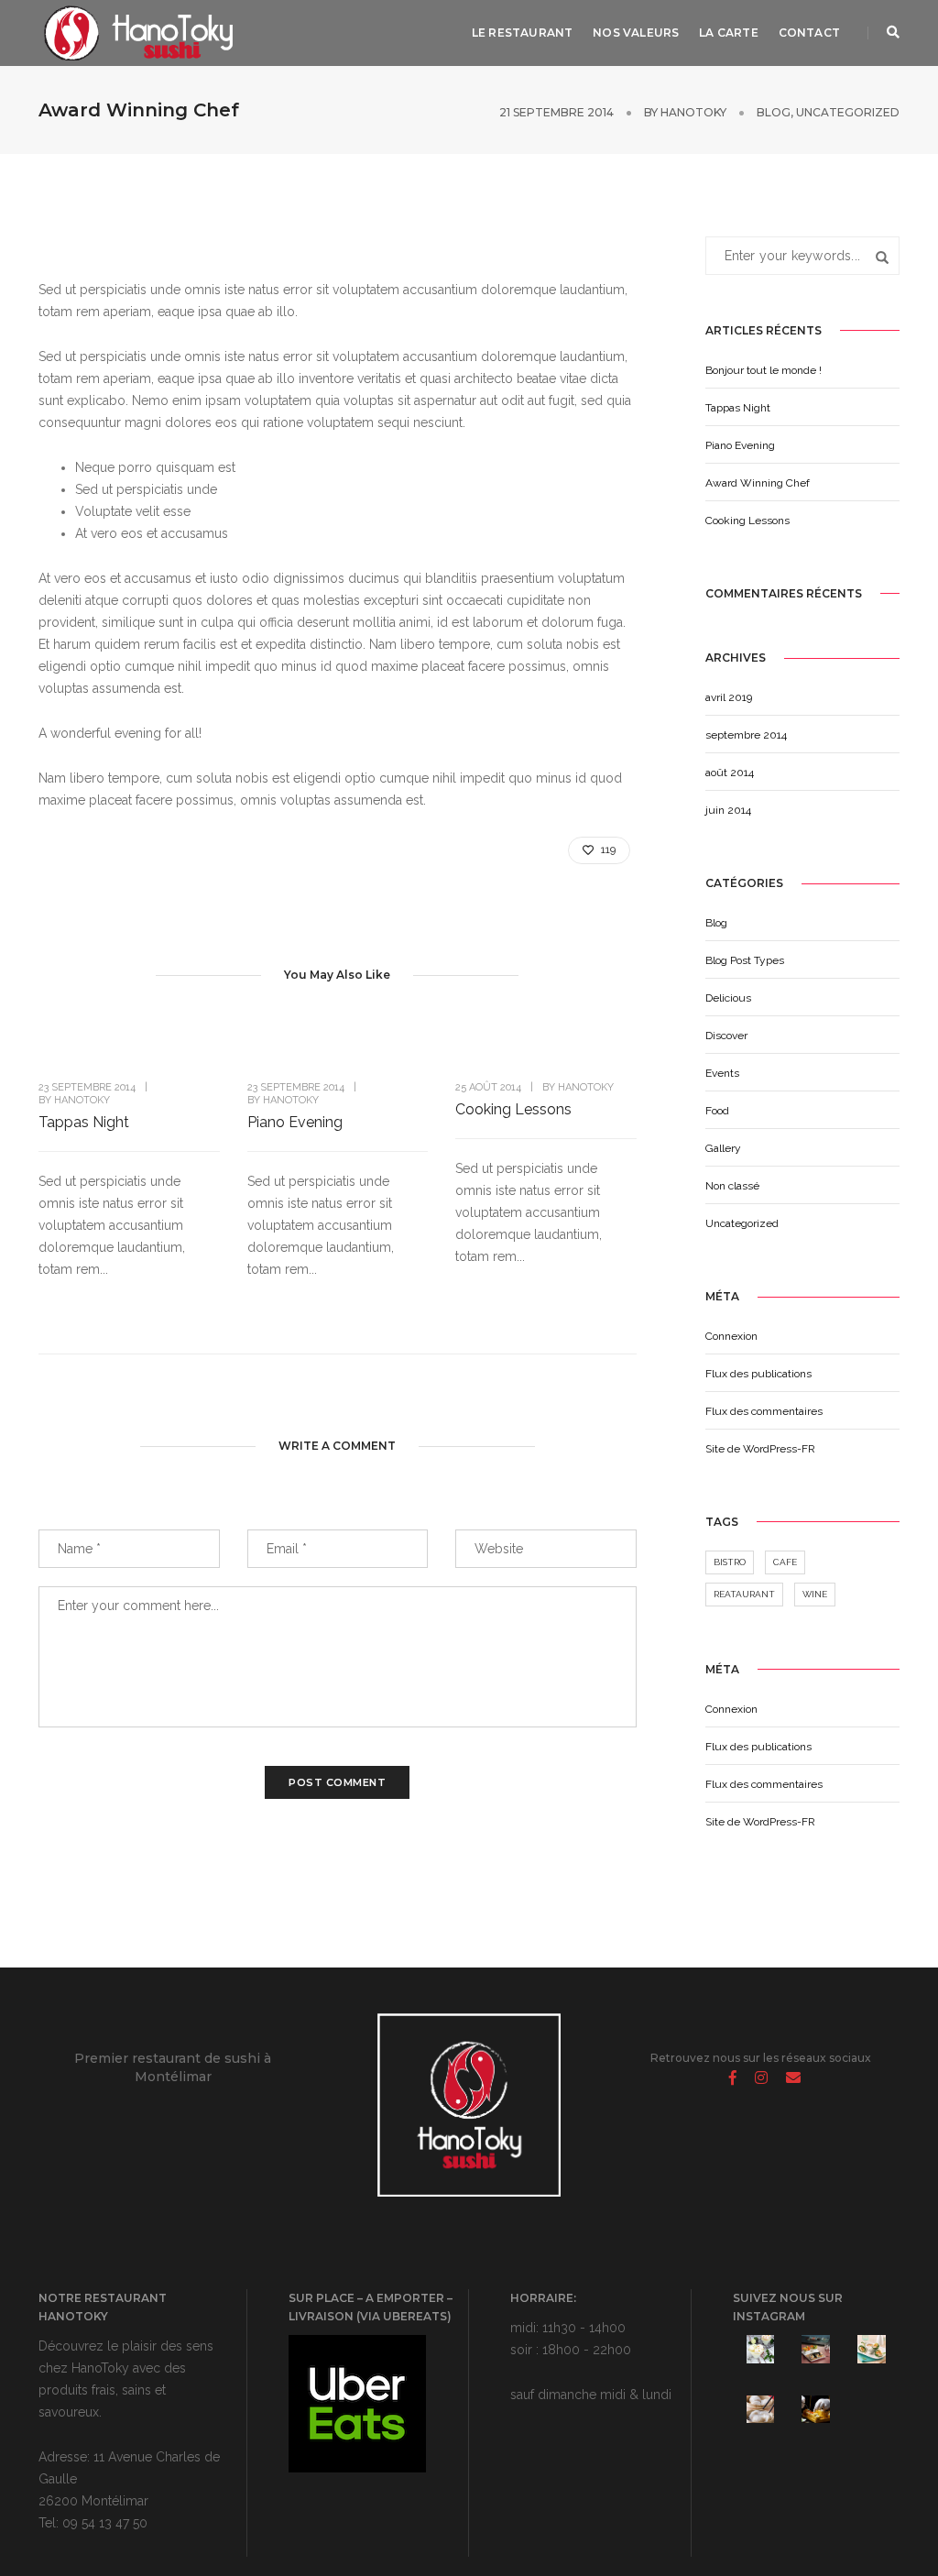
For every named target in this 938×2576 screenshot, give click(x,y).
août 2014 (730, 773)
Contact (809, 33)
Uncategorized (848, 112)
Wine (815, 1594)
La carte (728, 33)
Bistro (730, 1562)
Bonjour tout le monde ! (763, 370)
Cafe (785, 1562)
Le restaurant (522, 33)
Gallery (723, 1148)
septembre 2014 (746, 735)
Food (717, 1111)
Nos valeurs (636, 33)
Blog (774, 112)
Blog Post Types (745, 960)
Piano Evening (295, 1122)
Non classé (732, 1186)
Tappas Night (84, 1122)
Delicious (728, 998)
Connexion (731, 1336)
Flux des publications (758, 1374)
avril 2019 (729, 697)
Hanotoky (693, 112)
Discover (726, 1036)
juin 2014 (728, 810)
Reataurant (744, 1594)
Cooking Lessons (513, 1109)
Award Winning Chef (758, 483)
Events (722, 1073)
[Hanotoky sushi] (136, 32)
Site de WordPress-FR (760, 1449)
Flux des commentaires (764, 1411)
